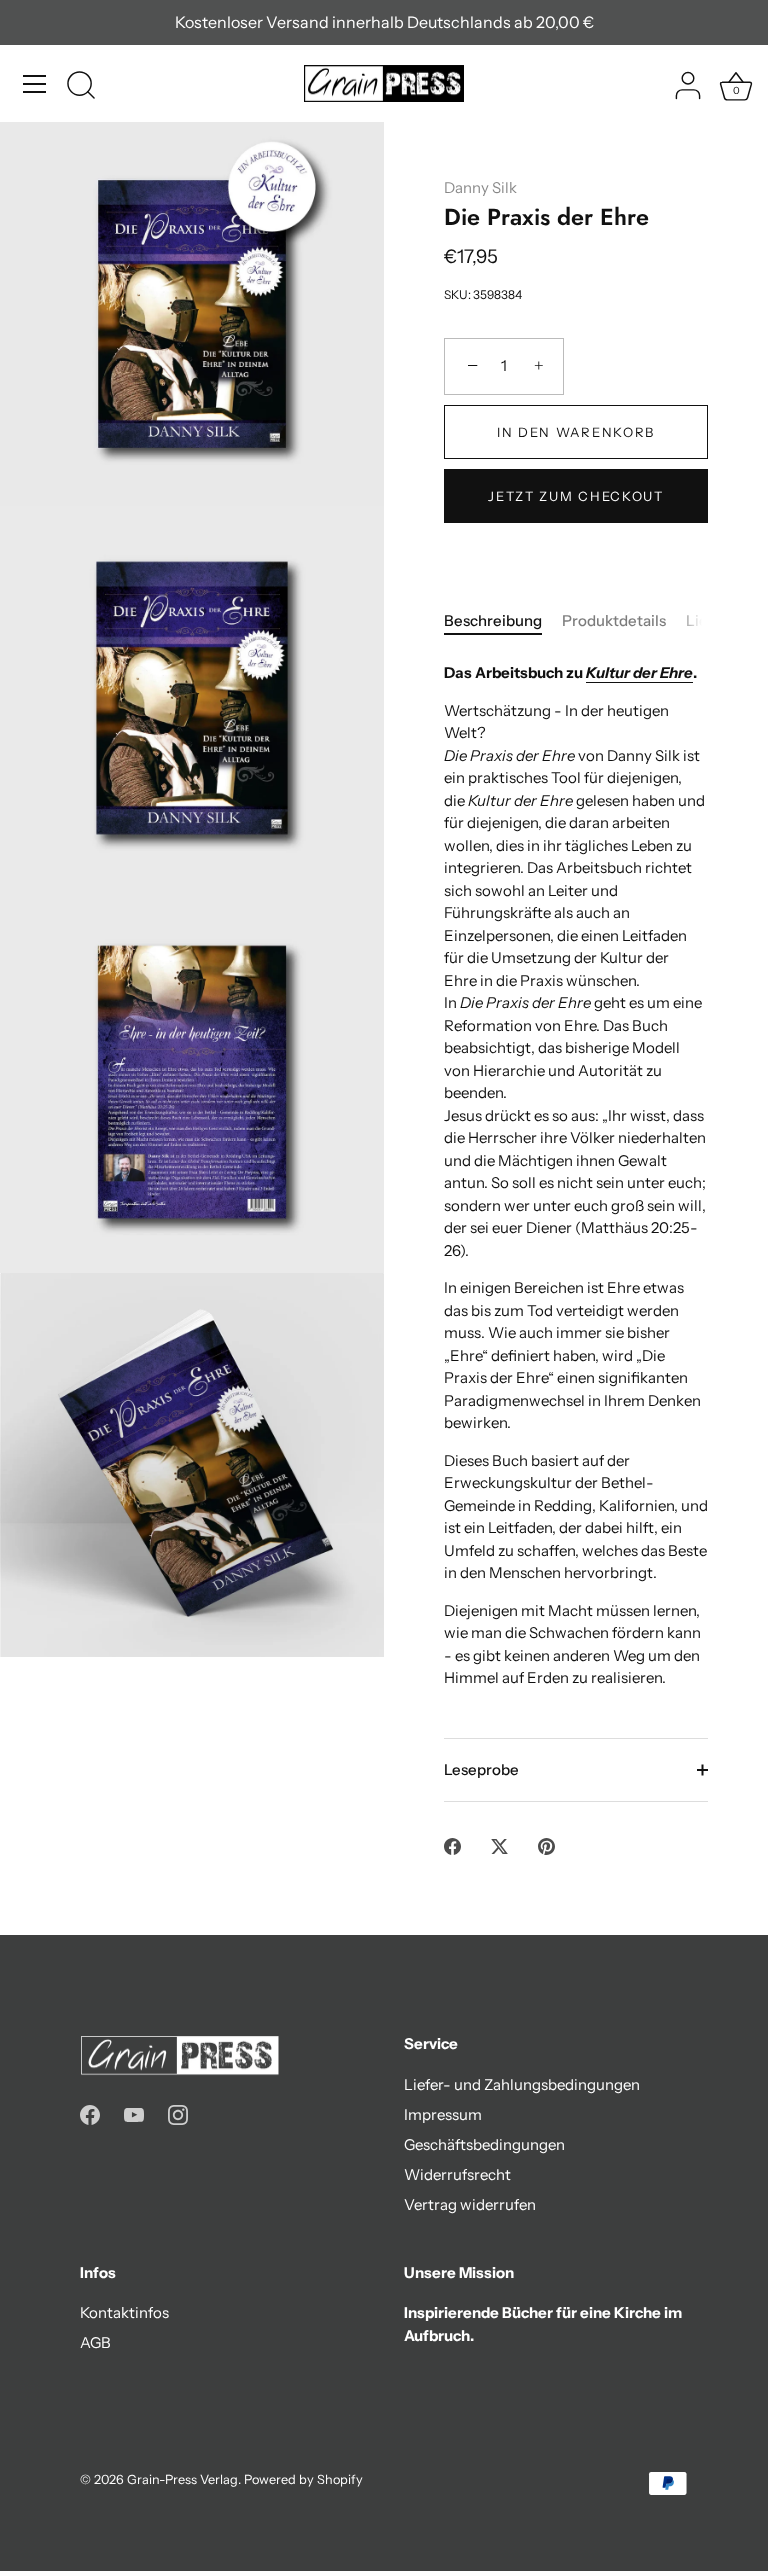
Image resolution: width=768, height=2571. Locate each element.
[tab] (503, 621)
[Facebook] (90, 2113)
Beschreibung (493, 620)
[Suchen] (81, 87)
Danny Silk (480, 187)
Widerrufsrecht (457, 2174)
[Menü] (35, 84)
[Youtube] (134, 2113)
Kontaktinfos (124, 2312)
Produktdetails (614, 620)
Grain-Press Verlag (182, 2479)
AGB (95, 2342)
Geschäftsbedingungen (484, 2144)
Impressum (443, 2114)
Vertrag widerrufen (470, 2204)
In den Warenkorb (576, 432)
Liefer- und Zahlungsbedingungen (522, 2084)
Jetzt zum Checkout (575, 496)
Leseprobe (481, 1769)
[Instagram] (178, 2113)
